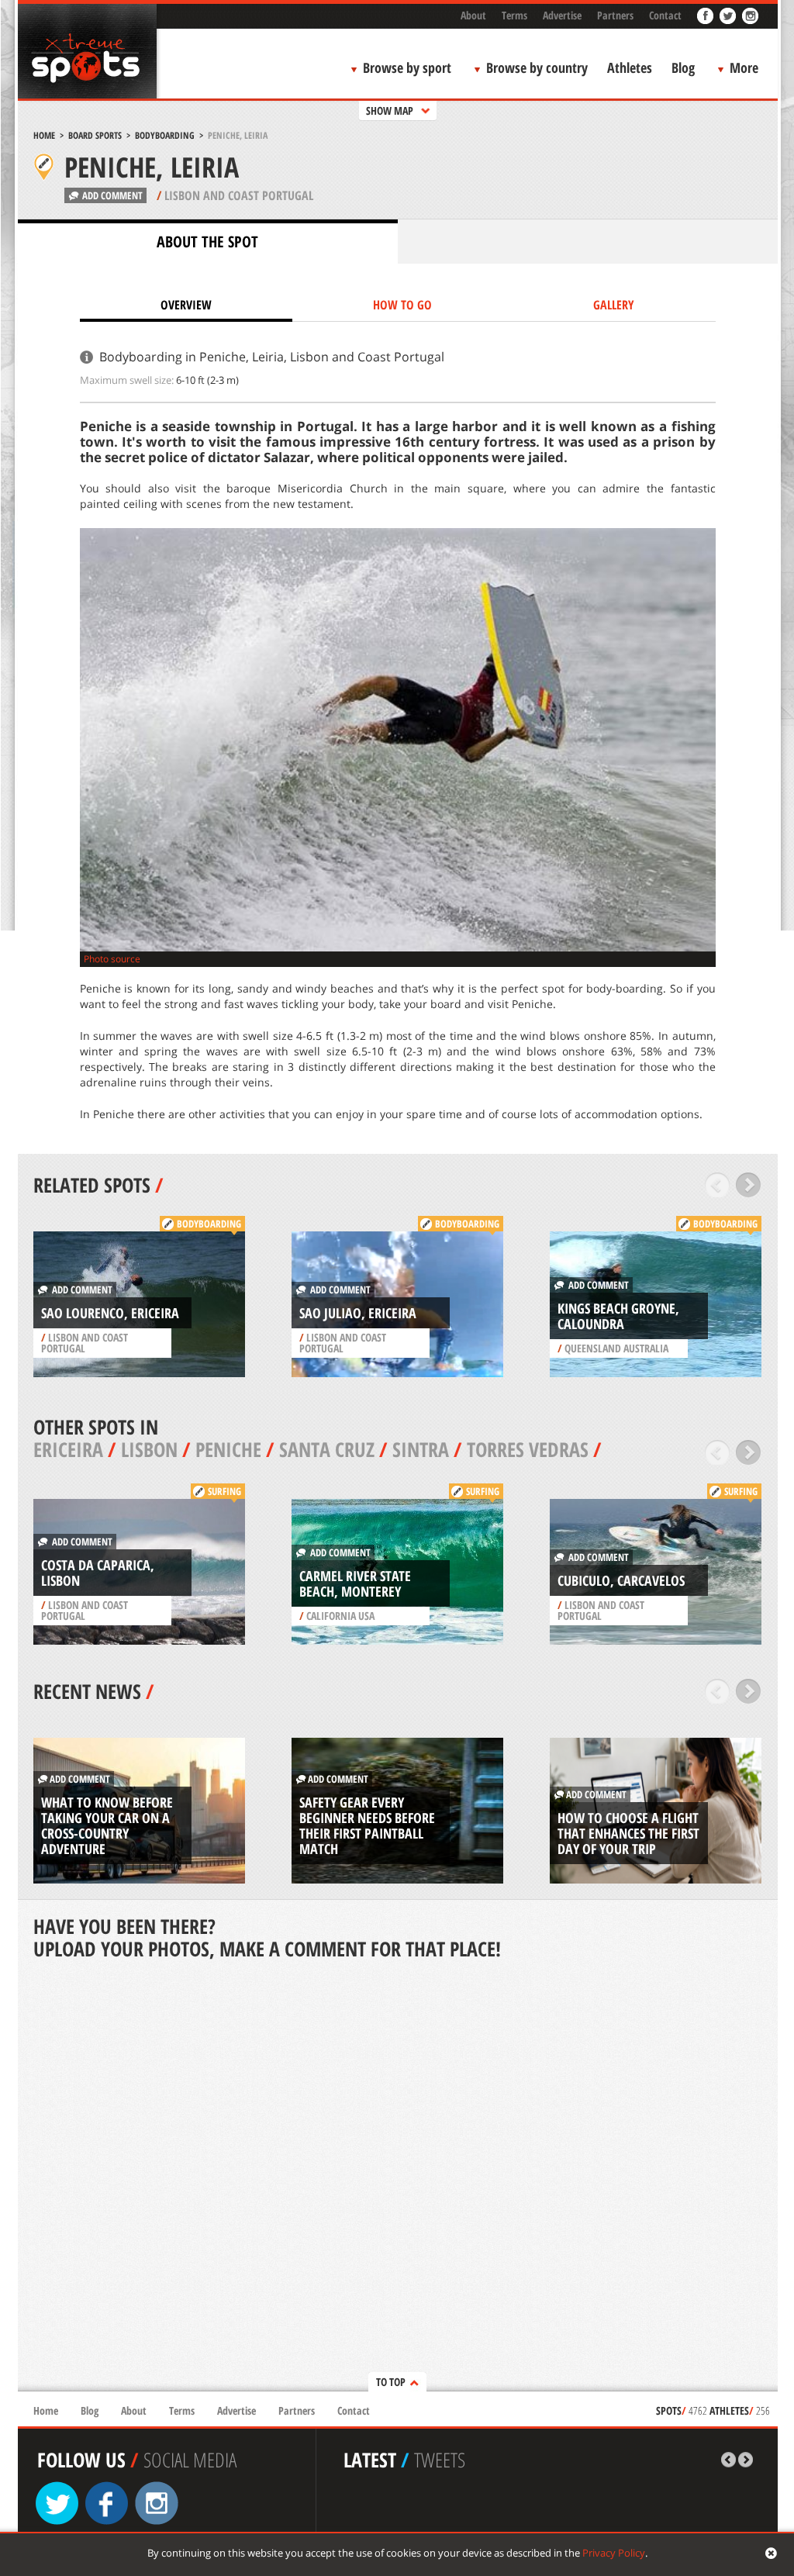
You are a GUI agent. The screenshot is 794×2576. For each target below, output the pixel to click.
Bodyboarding (165, 135)
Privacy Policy (614, 2553)
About (473, 15)
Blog (683, 67)
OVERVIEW (186, 305)
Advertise (562, 15)
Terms (514, 15)
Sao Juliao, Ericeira (358, 1313)
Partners (615, 15)
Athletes (630, 67)
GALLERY (614, 305)
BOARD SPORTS (95, 135)
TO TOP (391, 2382)
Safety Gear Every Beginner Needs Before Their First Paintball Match (367, 1825)
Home (44, 135)
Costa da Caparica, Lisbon (98, 1573)
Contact (665, 15)
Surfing (224, 1491)
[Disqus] (398, 2177)
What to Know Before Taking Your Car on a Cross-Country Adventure (107, 1825)
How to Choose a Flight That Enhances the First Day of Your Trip (628, 1833)
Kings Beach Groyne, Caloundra (618, 1316)
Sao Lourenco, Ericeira (110, 1313)
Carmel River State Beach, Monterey (355, 1583)
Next (749, 1185)
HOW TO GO (402, 305)
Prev (718, 1185)
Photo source (112, 959)
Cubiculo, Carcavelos (621, 1580)
